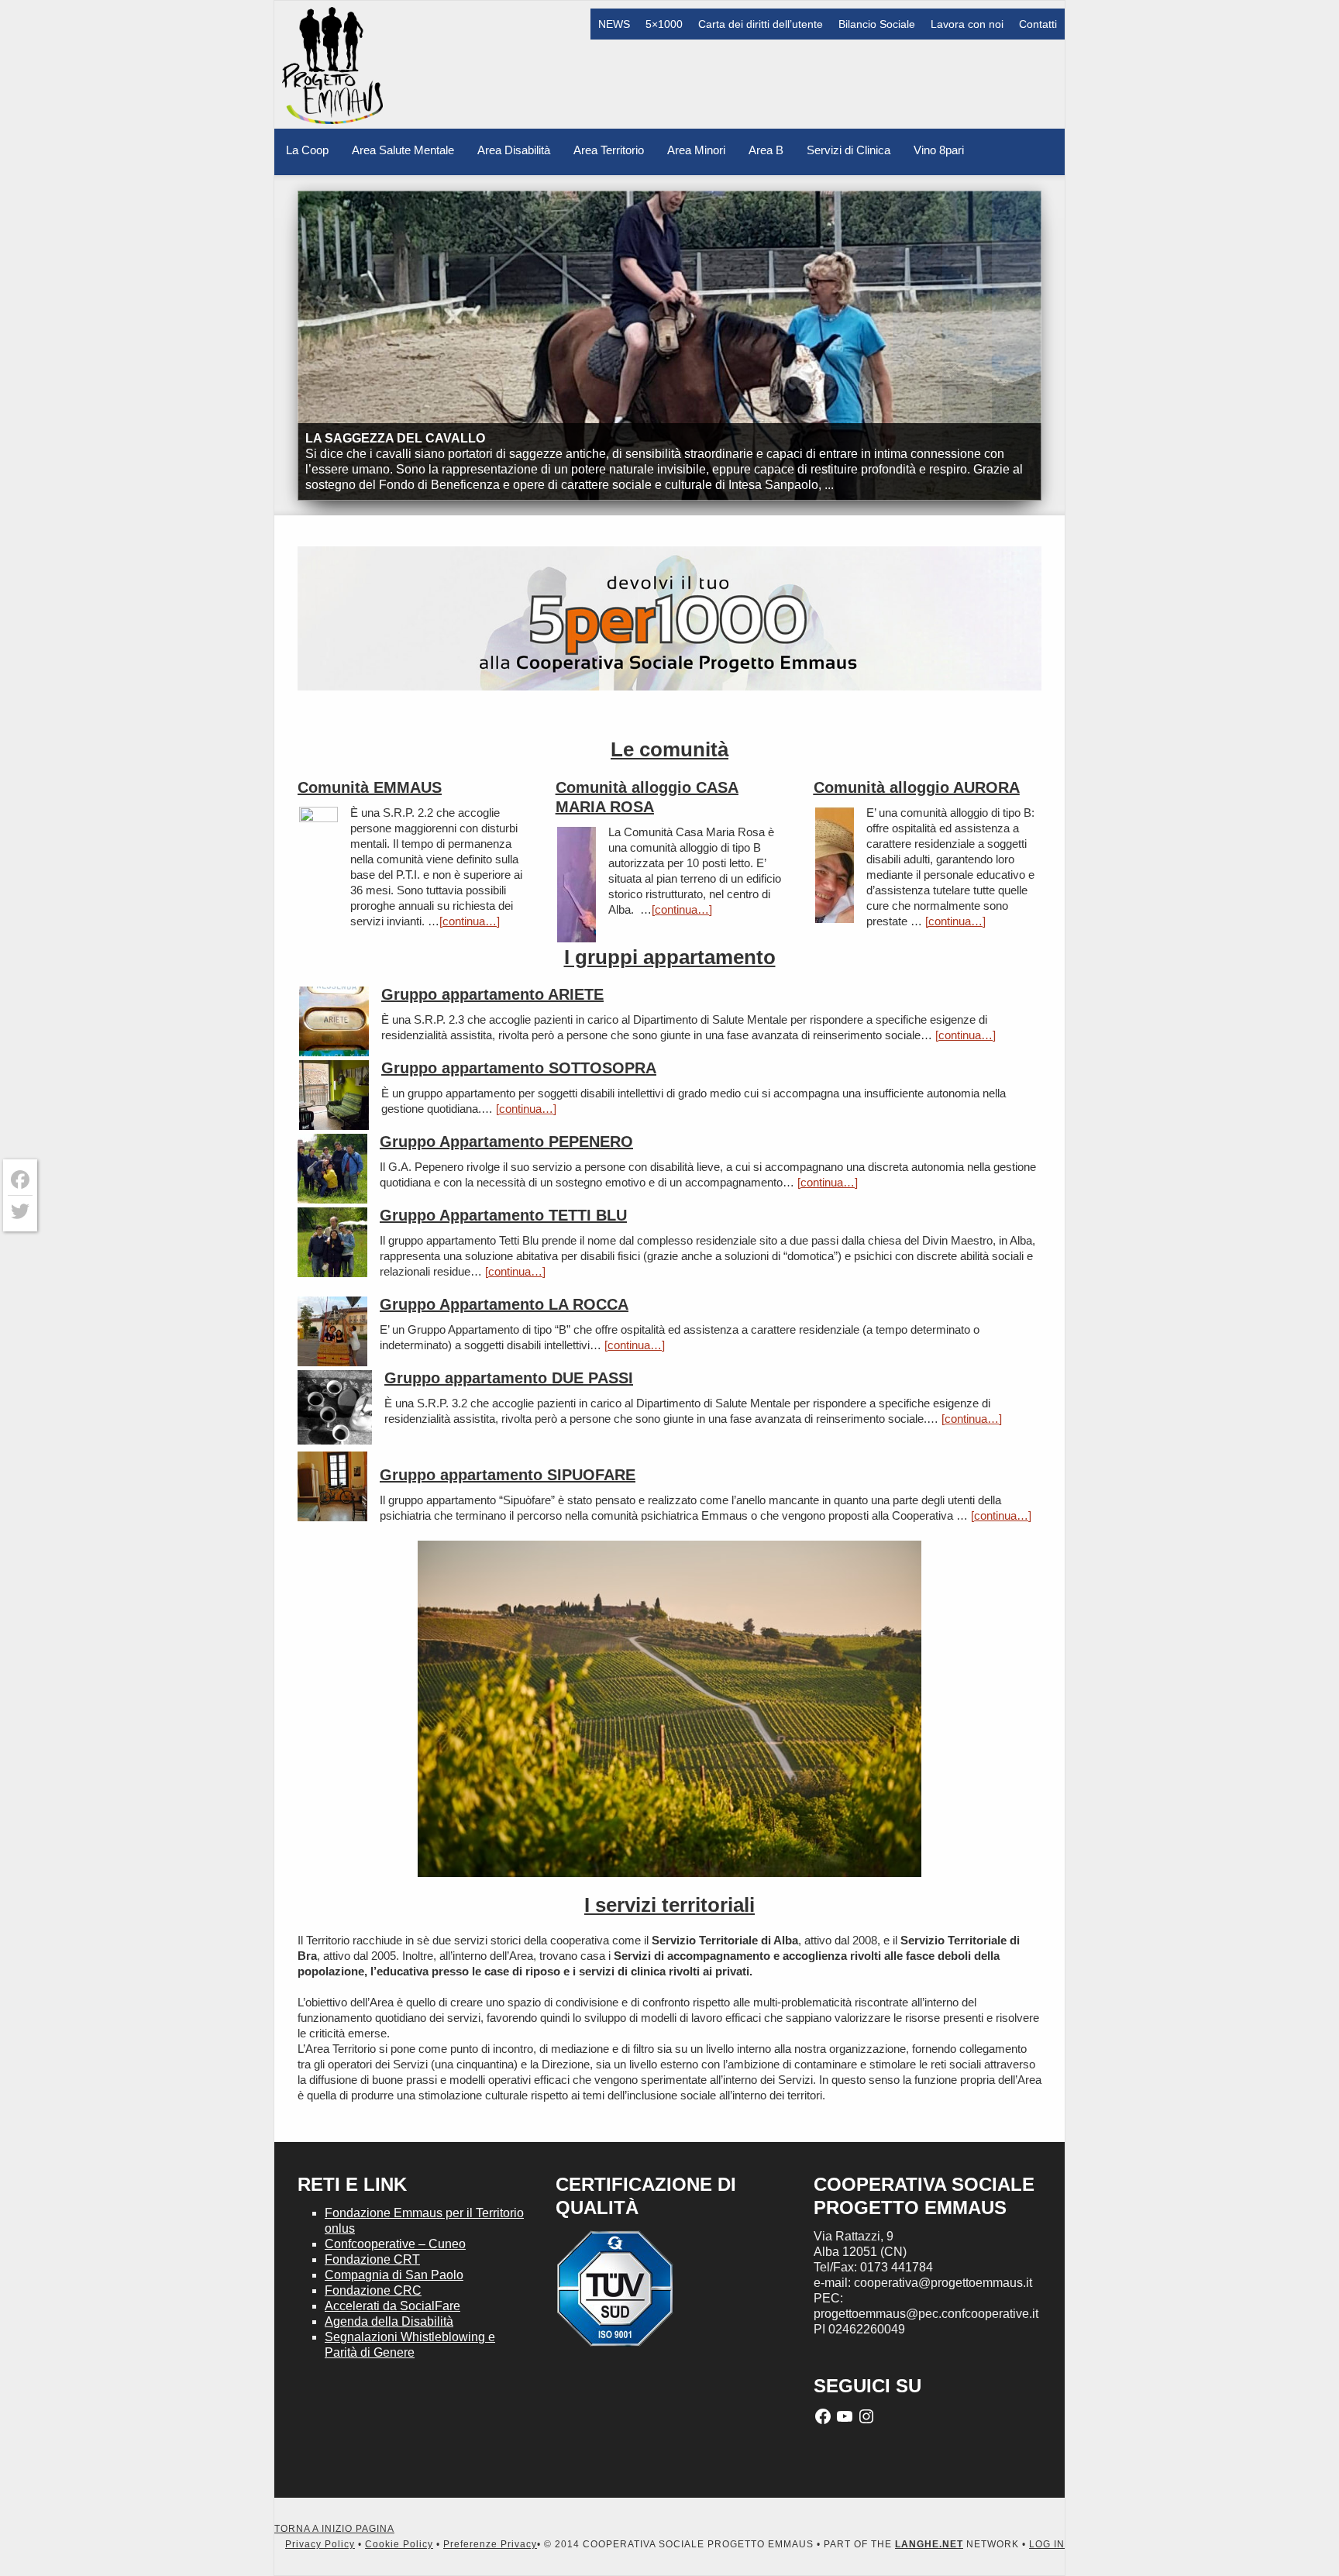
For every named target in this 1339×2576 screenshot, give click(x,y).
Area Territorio (609, 150)
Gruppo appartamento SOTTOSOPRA (519, 1068)
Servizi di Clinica (848, 150)
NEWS (614, 24)
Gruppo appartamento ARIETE (492, 994)
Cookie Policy (399, 2544)
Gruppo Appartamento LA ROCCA (504, 1304)
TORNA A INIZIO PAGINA (334, 2529)
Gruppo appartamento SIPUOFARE (508, 1475)
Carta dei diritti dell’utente (761, 24)
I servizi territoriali (669, 1905)
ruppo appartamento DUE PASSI (515, 1378)
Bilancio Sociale (877, 24)
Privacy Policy (320, 2544)
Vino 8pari (939, 150)
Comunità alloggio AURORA (917, 787)
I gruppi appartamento (670, 957)
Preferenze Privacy (490, 2544)
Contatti (1038, 24)
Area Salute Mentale (403, 150)
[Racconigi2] (332, 1244)
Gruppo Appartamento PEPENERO (506, 1142)
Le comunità (669, 749)
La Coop (307, 150)
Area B (766, 150)
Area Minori (696, 150)
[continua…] (470, 921)
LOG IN (1047, 2544)
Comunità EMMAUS (370, 787)
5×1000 (664, 24)
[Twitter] (20, 1211)
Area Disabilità (514, 150)
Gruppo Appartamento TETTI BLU (503, 1215)
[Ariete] (335, 1409)
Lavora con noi (967, 24)
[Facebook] (20, 1180)
